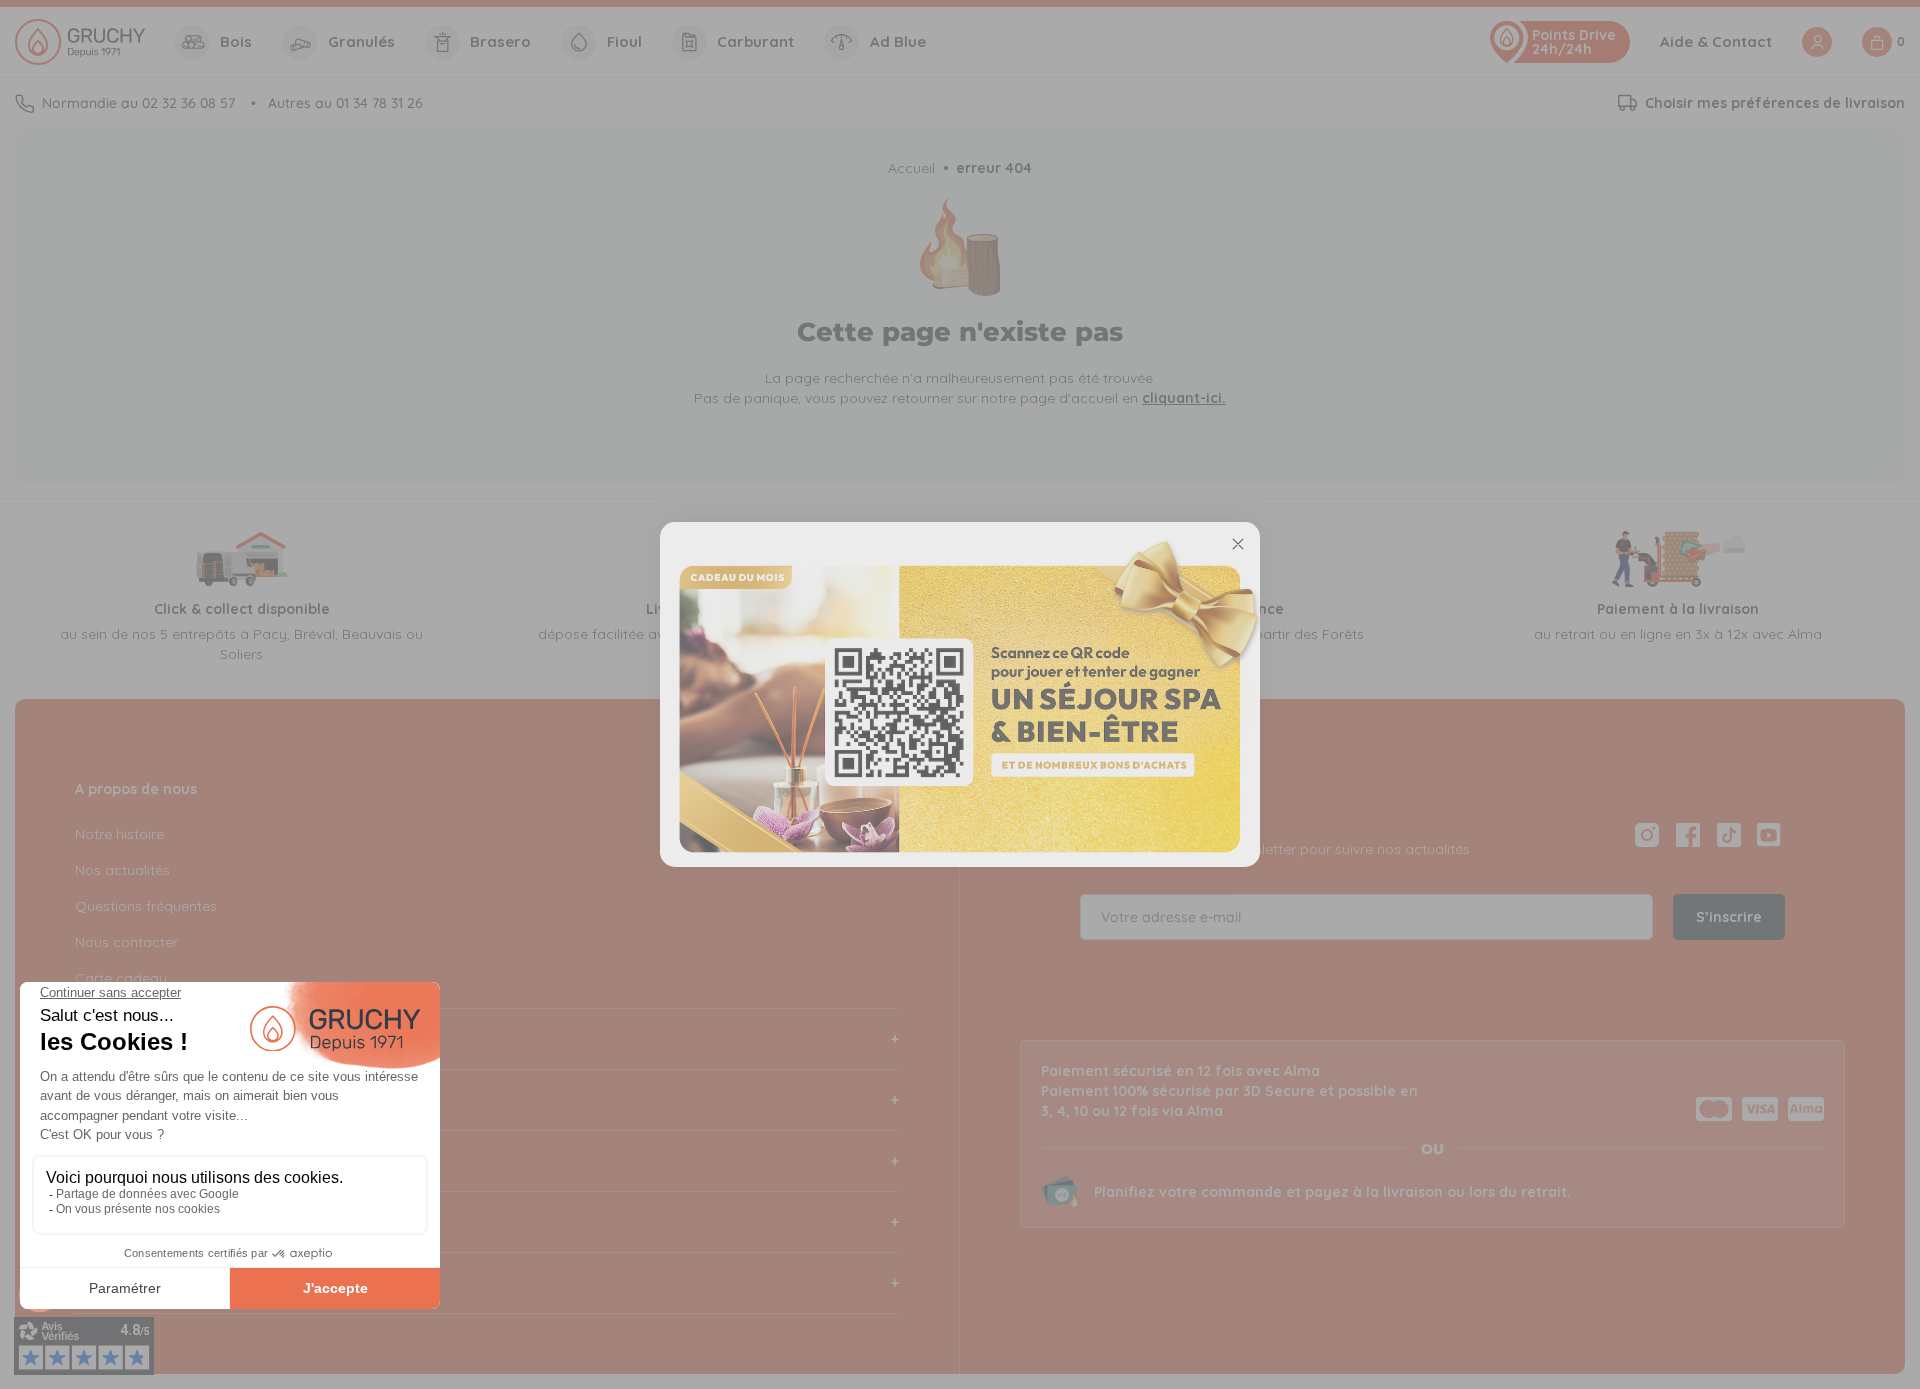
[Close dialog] (1238, 544)
